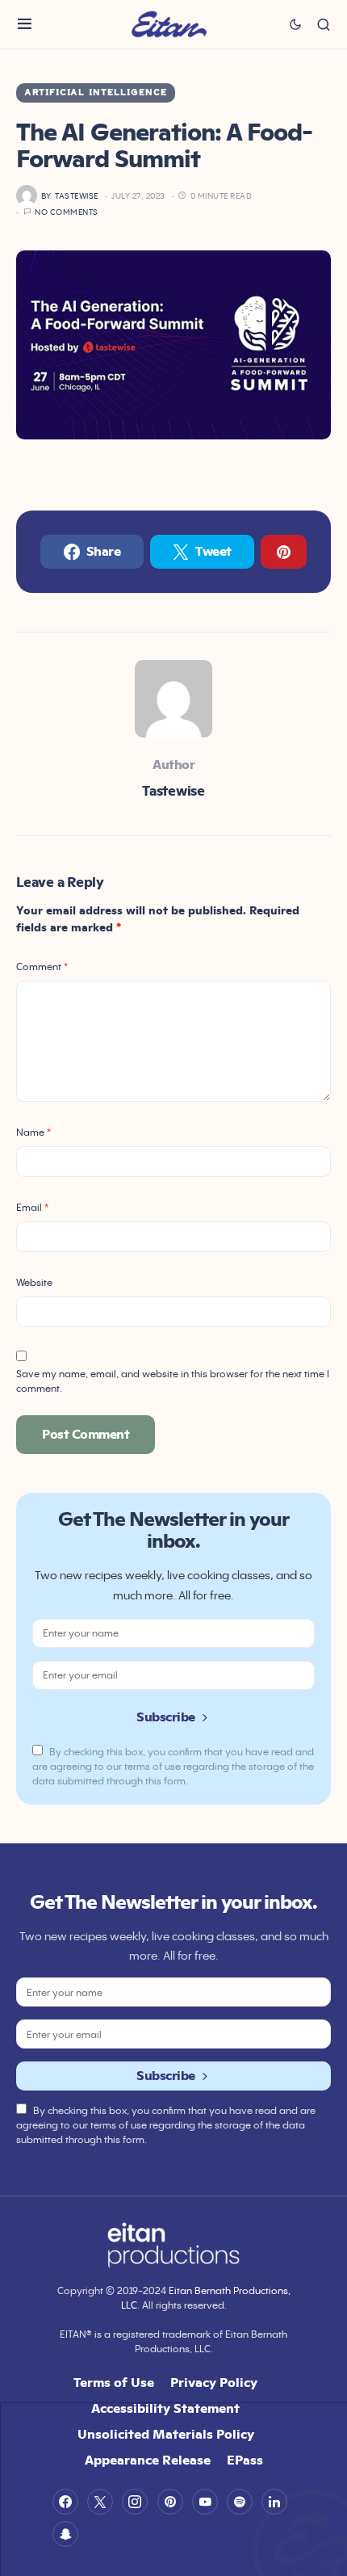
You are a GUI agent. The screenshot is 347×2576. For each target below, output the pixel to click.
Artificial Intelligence (96, 93)
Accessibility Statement (165, 2408)
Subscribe (166, 1717)
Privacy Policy (214, 2382)
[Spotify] (240, 2502)
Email (32, 1207)
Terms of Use (114, 2382)
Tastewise (173, 791)
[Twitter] (100, 2502)
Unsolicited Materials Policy (166, 2434)
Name (33, 1132)
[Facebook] (65, 2502)
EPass (245, 2460)
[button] (25, 24)
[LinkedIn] (274, 2502)
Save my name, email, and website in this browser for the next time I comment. (173, 1381)
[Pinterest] (170, 2502)
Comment (42, 967)
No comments (67, 212)
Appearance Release (148, 2460)
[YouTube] (205, 2502)
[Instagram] (135, 2502)
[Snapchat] (65, 2534)
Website (34, 1282)
